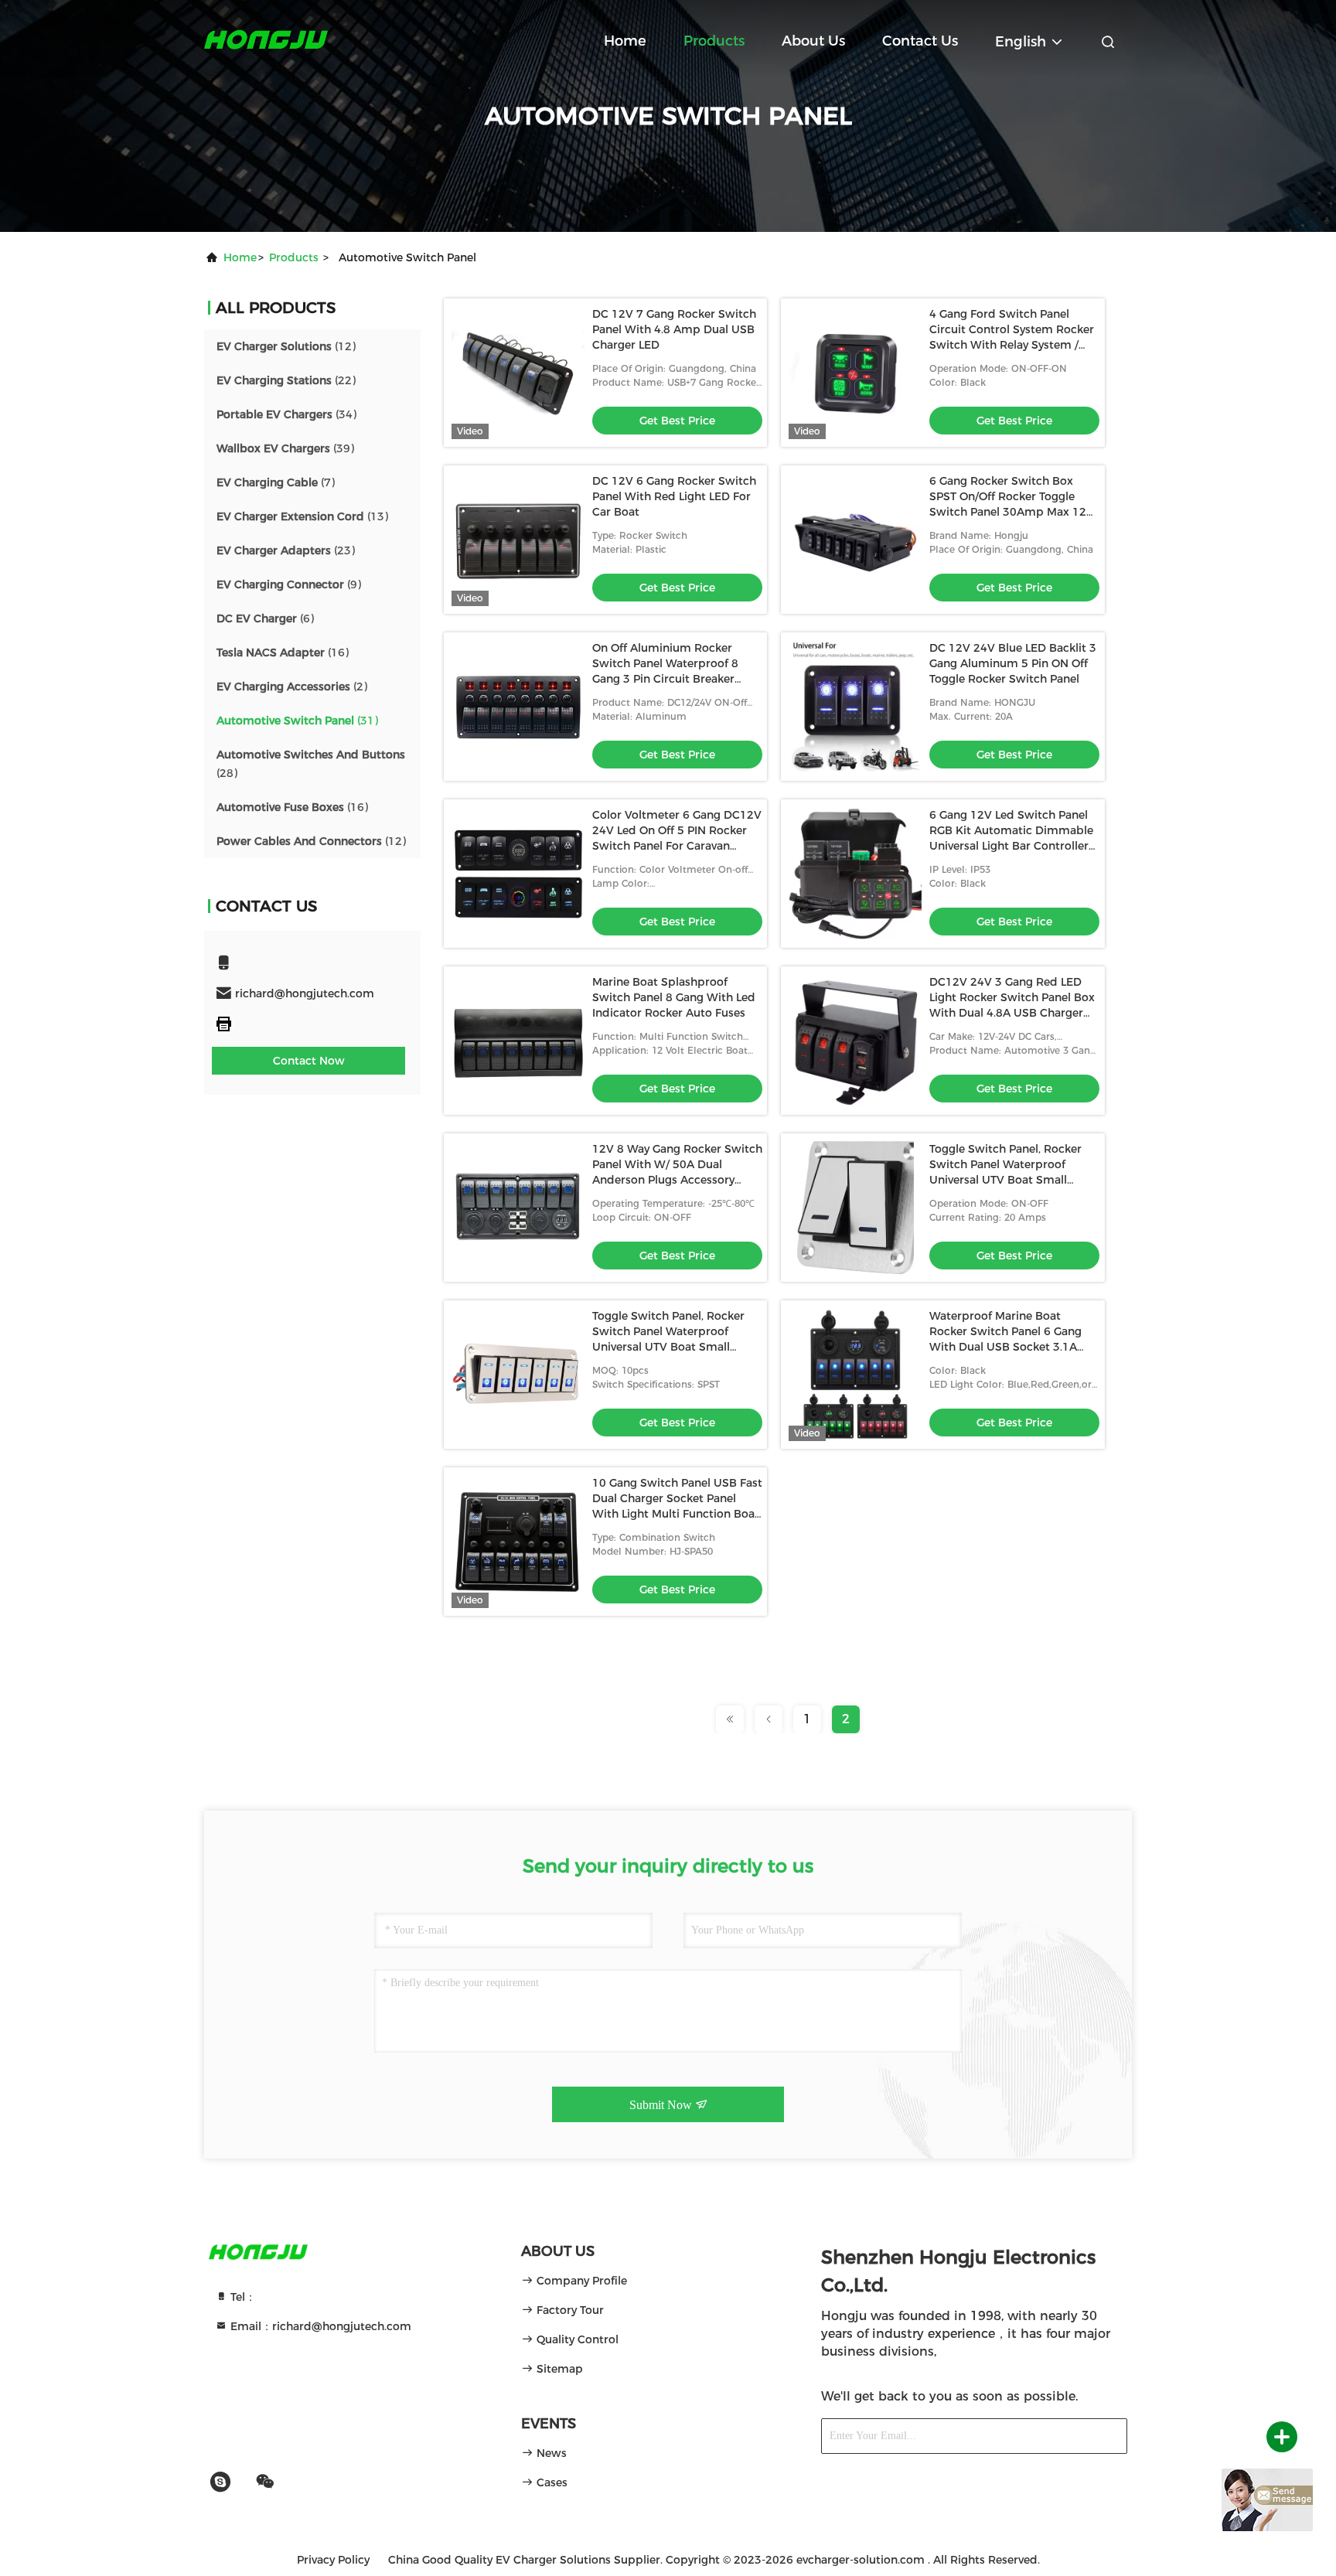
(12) (286, 346)
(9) (289, 584)
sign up (1089, 2436)
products (294, 257)
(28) (311, 764)
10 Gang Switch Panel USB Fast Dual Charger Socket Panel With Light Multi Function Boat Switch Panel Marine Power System (677, 1514)
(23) (286, 550)
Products (714, 41)
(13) (302, 516)
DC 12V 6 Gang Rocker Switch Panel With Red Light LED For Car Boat (674, 496)
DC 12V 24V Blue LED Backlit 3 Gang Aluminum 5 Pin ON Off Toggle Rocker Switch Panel (1013, 663)
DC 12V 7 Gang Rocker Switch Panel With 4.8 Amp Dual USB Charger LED (674, 329)
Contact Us (920, 41)
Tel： (242, 2297)
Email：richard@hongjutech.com (319, 2326)
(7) (276, 482)
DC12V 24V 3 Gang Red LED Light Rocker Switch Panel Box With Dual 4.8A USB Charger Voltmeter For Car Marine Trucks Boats (1012, 1013)
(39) (285, 448)
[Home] (266, 39)
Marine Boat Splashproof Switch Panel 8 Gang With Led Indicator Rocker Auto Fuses (674, 997)
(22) (286, 380)
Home (625, 41)
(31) (297, 721)
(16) (283, 653)
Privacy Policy (333, 2560)
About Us (813, 41)
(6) (265, 618)
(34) (286, 414)
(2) (292, 687)
